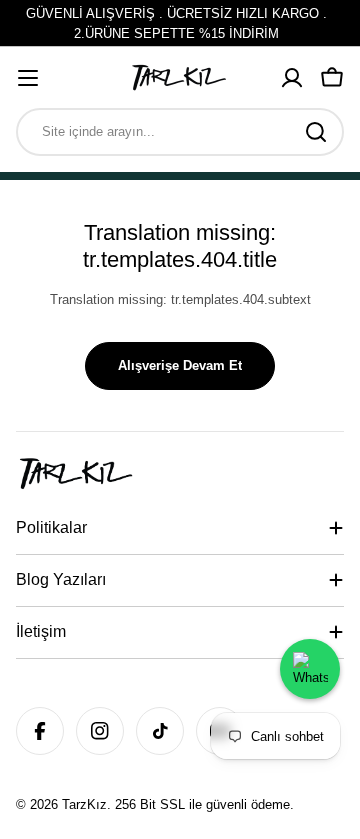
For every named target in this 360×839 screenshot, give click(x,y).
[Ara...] (316, 132)
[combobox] (180, 132)
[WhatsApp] (310, 669)
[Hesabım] (292, 78)
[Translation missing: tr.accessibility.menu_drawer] (28, 78)
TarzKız (84, 804)
